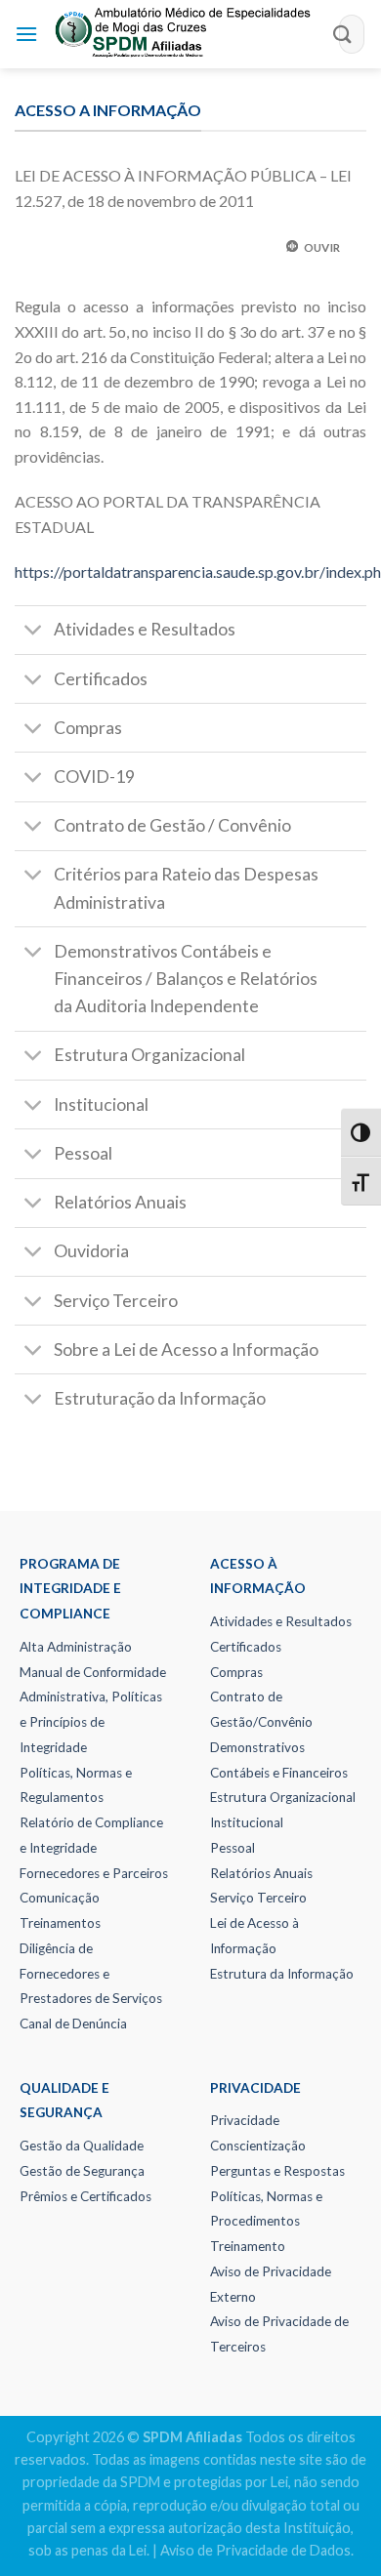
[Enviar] (343, 34)
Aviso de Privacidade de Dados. (257, 2550)
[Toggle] (34, 632)
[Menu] (26, 34)
